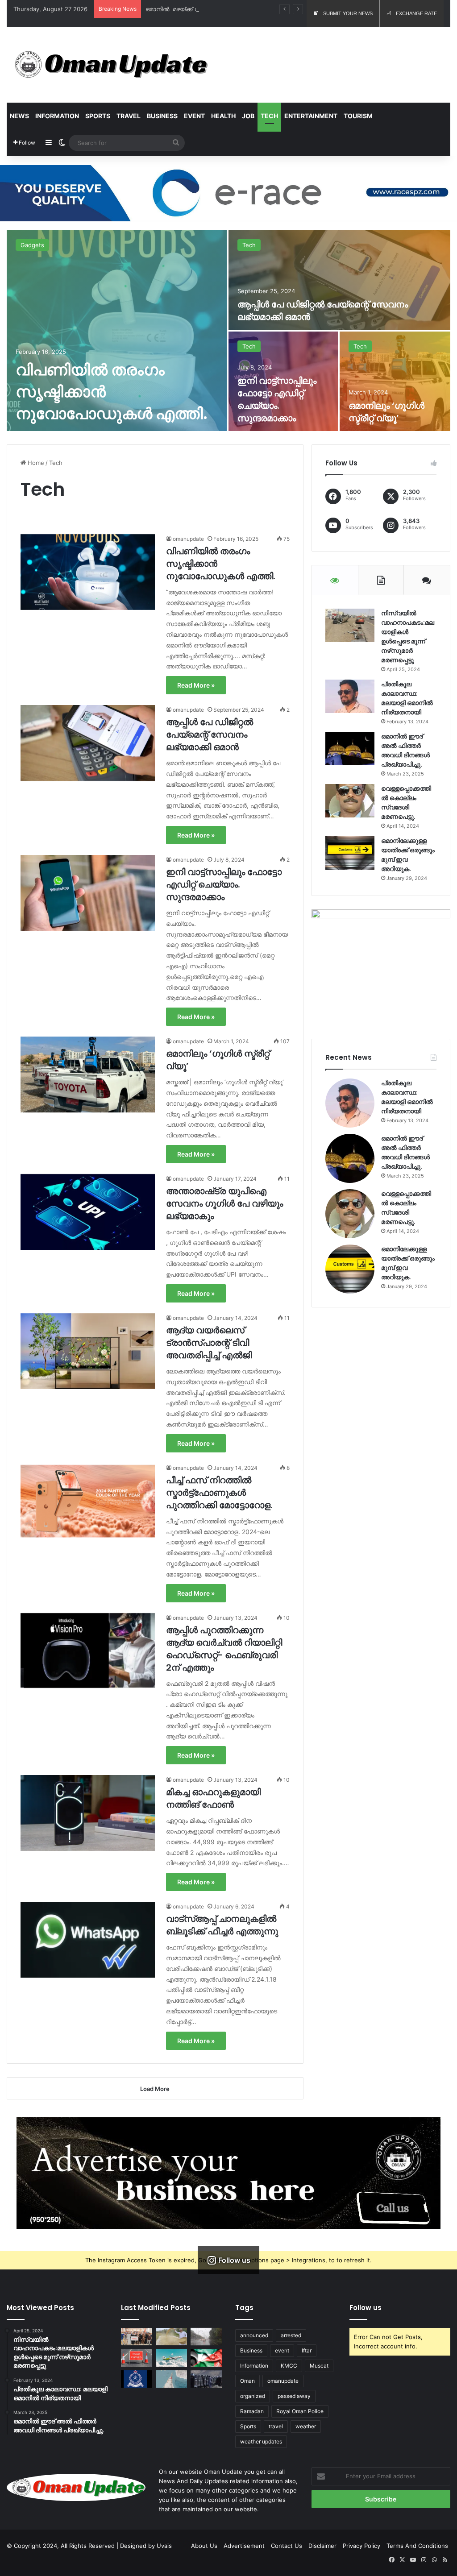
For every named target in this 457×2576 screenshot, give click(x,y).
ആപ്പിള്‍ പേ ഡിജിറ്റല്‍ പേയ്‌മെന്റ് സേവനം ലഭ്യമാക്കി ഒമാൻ (210, 734)
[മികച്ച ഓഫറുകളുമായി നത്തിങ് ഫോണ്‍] (88, 1813)
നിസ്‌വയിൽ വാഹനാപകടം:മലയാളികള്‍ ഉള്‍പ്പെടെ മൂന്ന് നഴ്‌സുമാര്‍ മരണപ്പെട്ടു (408, 637)
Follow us (366, 2308)
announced (254, 2335)
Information (57, 116)
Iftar (307, 2350)
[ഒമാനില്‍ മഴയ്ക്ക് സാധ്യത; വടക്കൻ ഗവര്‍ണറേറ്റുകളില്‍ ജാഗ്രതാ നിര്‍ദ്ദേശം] (206, 2337)
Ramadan (252, 2411)
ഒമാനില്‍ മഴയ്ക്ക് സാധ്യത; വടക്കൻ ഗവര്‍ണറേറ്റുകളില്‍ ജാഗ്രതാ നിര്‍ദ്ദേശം (250, 9)
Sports (98, 116)
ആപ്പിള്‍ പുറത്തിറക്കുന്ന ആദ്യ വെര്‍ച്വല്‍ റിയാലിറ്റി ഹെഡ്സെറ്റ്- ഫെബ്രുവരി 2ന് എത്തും (224, 1649)
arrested (291, 2335)
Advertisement (244, 2546)
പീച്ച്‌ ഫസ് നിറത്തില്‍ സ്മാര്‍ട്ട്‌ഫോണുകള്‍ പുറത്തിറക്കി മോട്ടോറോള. (219, 1493)
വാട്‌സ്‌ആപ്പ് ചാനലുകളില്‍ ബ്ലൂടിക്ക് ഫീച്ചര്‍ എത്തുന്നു (222, 1925)
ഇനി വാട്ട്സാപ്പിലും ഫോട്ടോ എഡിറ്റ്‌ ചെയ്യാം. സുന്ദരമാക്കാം (277, 399)
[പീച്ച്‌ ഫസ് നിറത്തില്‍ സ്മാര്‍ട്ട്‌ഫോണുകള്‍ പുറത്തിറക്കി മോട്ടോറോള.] (88, 1501)
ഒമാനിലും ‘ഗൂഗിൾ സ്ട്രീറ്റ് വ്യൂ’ (386, 412)
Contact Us (287, 2546)
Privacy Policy (361, 2546)
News (19, 116)
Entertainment (311, 116)
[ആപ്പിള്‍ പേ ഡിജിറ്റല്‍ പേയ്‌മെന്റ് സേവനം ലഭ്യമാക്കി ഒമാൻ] (339, 280)
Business (162, 116)
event (282, 2350)
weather (306, 2426)
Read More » (196, 685)
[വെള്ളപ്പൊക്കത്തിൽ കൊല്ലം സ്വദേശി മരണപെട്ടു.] (350, 801)
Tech (269, 116)
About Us (204, 2546)
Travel (129, 116)
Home (35, 463)
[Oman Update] (108, 65)
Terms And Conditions (417, 2546)
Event (194, 116)
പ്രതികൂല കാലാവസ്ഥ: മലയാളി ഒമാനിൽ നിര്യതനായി (407, 698)
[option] (228, 331)
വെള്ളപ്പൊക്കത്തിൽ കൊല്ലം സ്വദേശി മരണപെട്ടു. (406, 803)
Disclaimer (322, 2546)
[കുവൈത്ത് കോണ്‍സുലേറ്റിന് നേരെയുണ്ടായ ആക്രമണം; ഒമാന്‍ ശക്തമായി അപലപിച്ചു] (206, 2358)
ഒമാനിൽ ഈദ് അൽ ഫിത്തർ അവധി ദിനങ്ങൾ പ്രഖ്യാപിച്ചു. (405, 750)
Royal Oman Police (300, 2411)
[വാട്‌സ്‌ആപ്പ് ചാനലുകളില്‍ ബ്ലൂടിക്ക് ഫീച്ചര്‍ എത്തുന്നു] (88, 1940)
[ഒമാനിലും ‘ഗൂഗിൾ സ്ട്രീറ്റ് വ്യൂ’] (395, 381)
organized (253, 2396)
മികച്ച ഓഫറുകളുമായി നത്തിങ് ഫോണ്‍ (213, 1798)
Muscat (319, 2366)
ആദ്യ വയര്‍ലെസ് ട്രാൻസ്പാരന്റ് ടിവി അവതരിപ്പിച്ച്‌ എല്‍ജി (209, 1343)
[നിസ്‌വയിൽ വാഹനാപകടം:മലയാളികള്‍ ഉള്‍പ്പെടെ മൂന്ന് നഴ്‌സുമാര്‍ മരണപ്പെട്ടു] (350, 625)
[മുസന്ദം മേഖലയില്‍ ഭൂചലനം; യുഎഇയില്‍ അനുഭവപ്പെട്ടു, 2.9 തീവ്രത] (171, 2379)
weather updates (261, 2441)
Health (223, 116)
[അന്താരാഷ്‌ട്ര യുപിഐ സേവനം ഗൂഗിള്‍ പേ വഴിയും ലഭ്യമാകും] (88, 1212)
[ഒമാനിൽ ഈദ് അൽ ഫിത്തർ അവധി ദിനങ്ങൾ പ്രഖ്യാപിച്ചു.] (350, 749)
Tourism (358, 116)
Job (248, 116)
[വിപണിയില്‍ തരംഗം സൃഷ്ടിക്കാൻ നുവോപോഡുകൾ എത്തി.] (117, 331)
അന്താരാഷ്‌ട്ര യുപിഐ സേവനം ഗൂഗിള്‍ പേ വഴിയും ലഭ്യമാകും (224, 1203)
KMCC (289, 2366)
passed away (294, 2396)
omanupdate (188, 539)
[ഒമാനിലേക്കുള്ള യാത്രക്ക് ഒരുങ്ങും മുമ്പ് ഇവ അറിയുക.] (350, 853)
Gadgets (32, 245)
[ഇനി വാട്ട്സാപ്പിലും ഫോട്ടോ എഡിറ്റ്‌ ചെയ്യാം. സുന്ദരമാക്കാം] (88, 893)
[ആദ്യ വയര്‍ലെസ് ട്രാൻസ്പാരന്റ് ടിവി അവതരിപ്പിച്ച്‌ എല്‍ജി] (88, 1351)
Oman (247, 2381)
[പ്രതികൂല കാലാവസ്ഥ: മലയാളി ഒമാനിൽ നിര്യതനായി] (350, 696)
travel (276, 2426)
